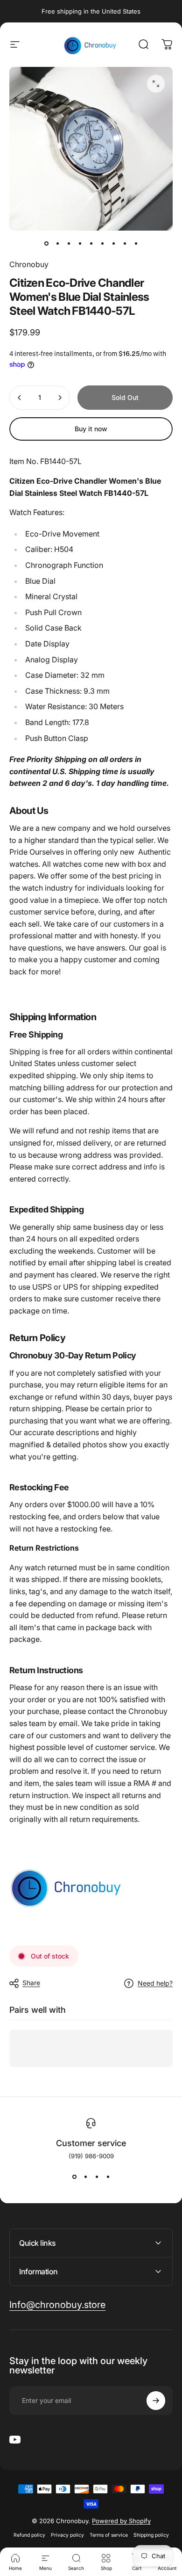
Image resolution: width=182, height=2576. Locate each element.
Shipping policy (151, 2535)
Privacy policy (67, 2535)
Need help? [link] (155, 1983)
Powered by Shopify (121, 2521)
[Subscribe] (156, 2401)
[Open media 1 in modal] (156, 84)
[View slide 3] (97, 2177)
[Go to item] (46, 244)
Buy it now (91, 429)
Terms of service (109, 2535)
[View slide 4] (108, 2177)
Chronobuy (29, 264)
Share (31, 1983)
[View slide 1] (74, 2177)
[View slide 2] (85, 2177)
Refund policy (29, 2535)
